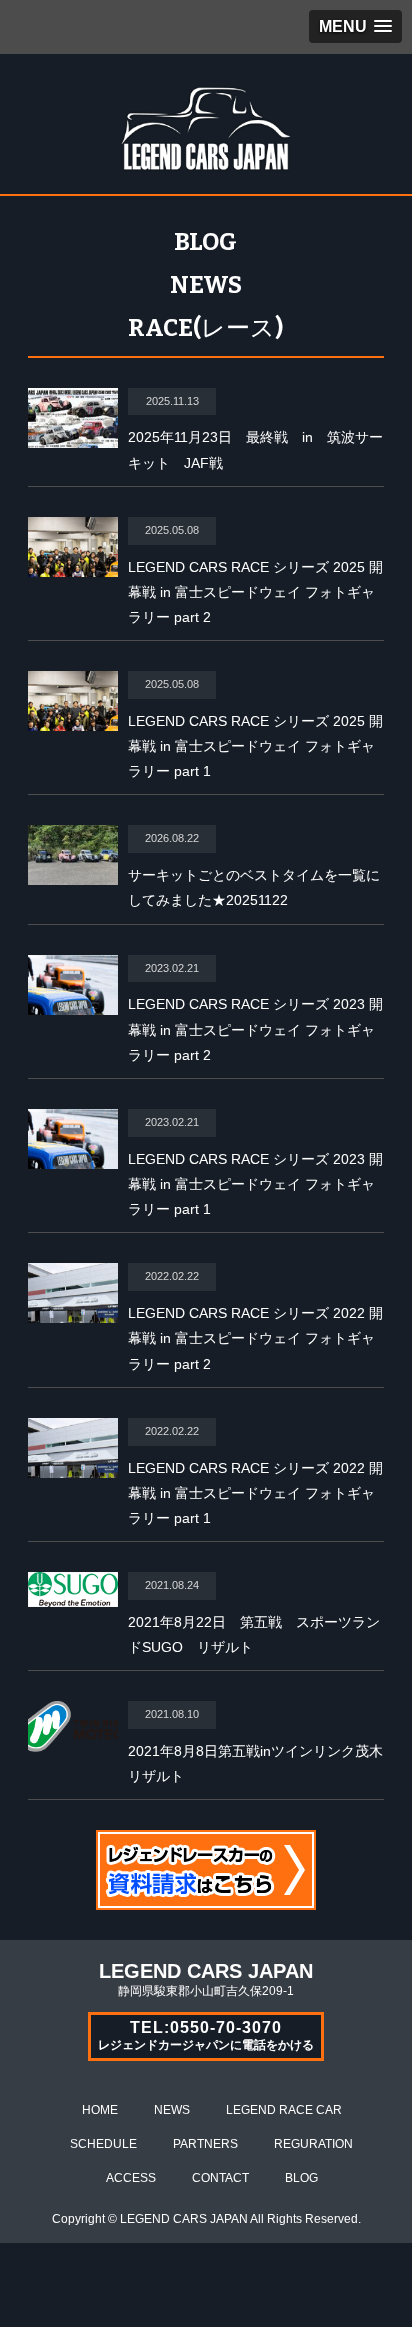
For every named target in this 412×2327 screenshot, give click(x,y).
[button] (355, 26)
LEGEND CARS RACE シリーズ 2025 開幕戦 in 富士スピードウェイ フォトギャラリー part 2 (255, 592)
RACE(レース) (205, 328)
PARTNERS (205, 2144)
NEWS (206, 285)
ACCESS (131, 2178)
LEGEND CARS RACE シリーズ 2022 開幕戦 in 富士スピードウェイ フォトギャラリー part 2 (255, 1338)
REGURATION (313, 2144)
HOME (100, 2110)
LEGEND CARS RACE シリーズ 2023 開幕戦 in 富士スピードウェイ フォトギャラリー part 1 (255, 1184)
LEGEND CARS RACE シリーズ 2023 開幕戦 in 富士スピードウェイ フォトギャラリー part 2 (255, 1029)
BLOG (205, 242)
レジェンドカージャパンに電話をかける (206, 2035)
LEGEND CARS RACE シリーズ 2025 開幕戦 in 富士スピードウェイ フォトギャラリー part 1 (255, 746)
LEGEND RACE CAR (284, 2110)
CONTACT (220, 2178)
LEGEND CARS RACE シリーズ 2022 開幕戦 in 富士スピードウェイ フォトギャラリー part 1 (255, 1493)
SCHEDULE (103, 2144)
